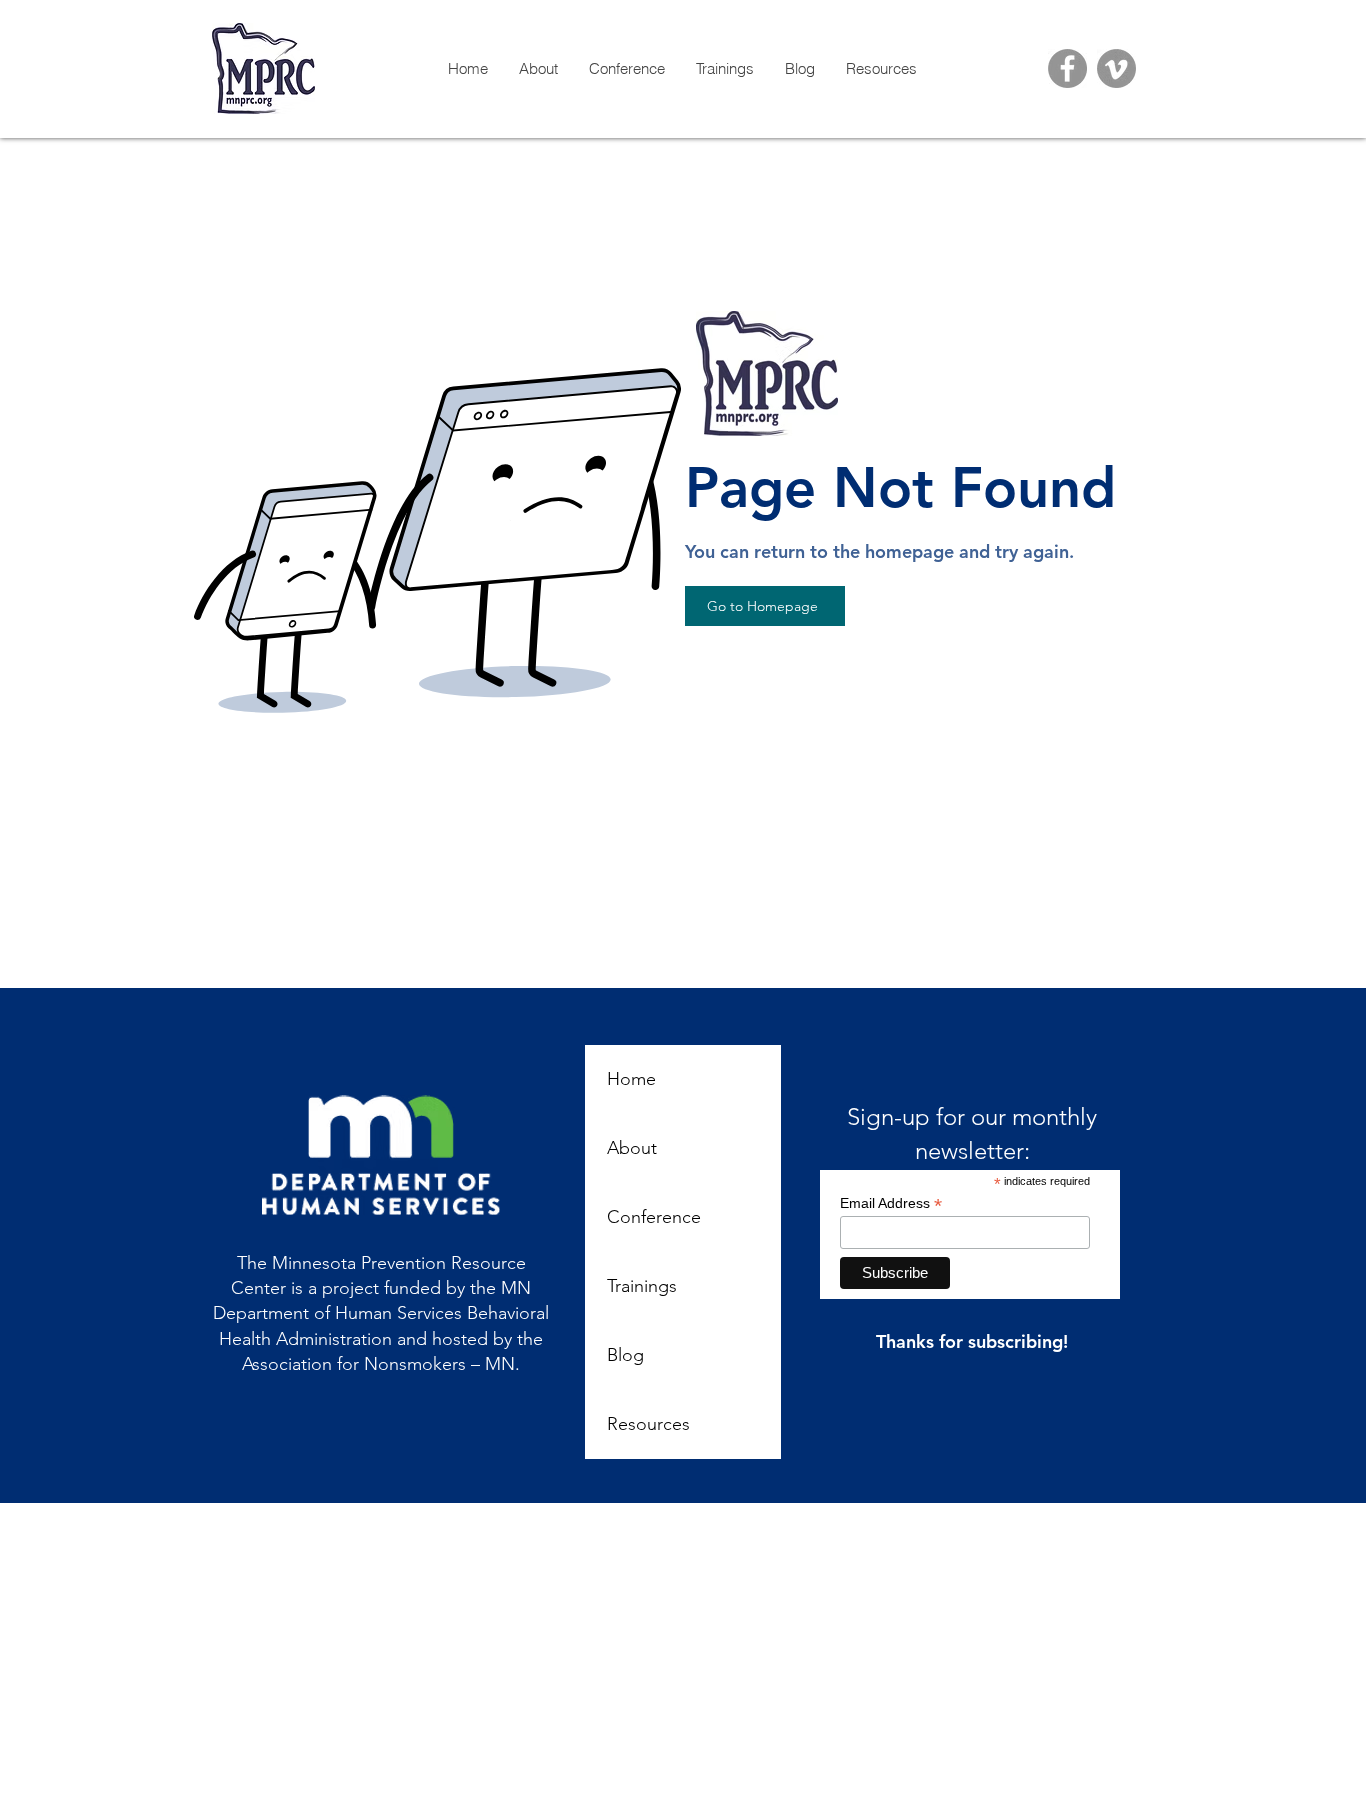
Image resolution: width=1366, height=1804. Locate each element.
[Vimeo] (1116, 68)
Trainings (642, 1286)
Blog (625, 1355)
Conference (654, 1217)
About (632, 1148)
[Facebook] (1067, 68)
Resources (648, 1424)
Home (631, 1079)
